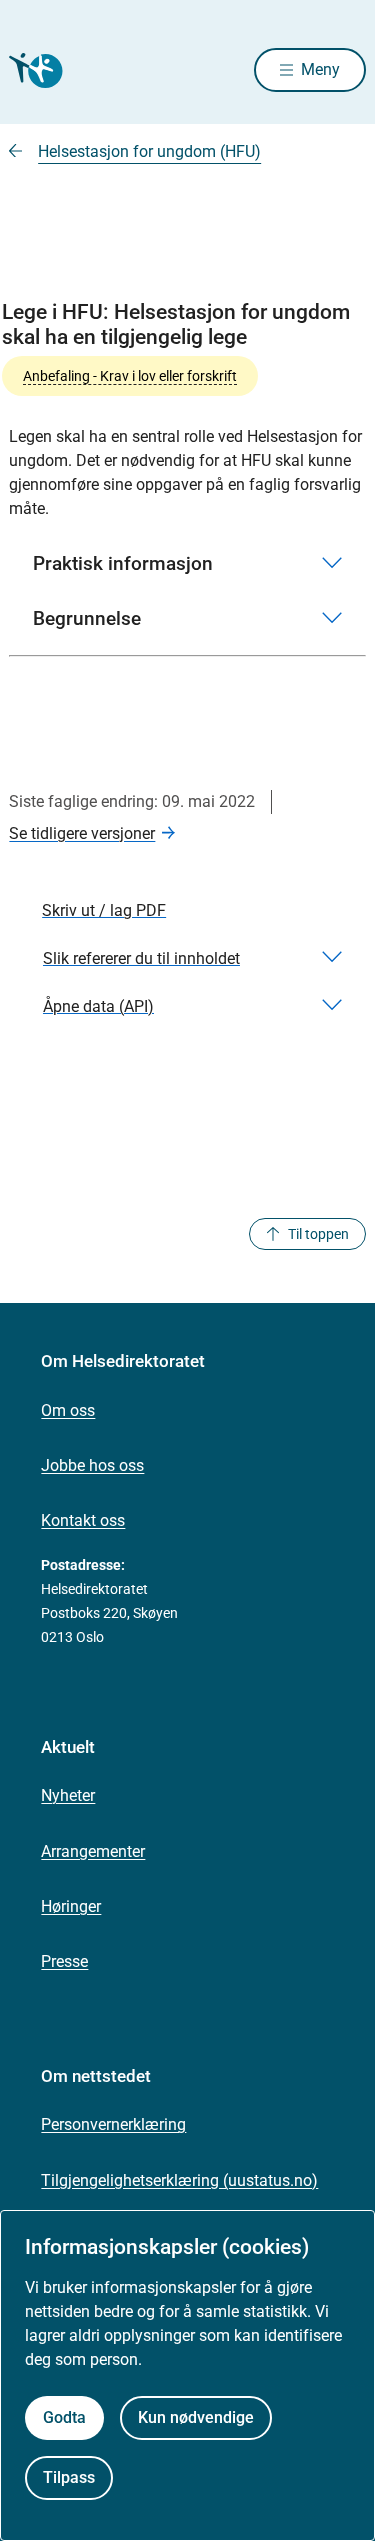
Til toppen (318, 1234)
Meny (320, 69)
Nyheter (68, 1795)
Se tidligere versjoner (82, 833)
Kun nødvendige (196, 2417)
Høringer (71, 1906)
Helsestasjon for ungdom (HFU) (149, 151)
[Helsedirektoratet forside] (33, 70)
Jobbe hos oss (92, 1465)
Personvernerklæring (113, 2124)
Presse (64, 1961)
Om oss (68, 1410)
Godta (64, 2417)
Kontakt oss (83, 1520)
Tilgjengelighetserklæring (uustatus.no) (179, 2180)
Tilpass (69, 2477)
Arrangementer (93, 1851)
